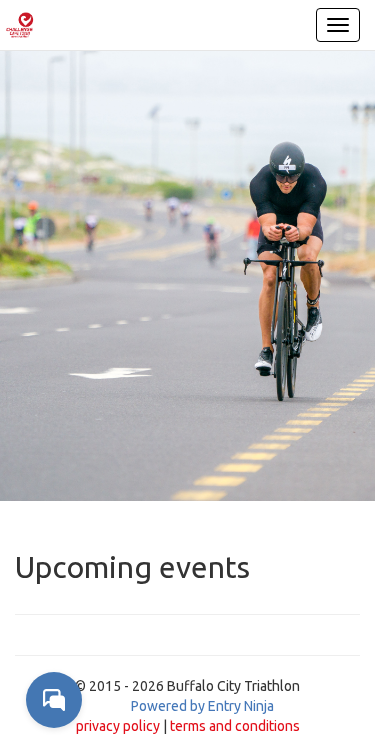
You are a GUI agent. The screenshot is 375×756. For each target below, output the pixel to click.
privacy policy (118, 726)
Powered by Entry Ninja (202, 706)
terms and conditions (235, 726)
